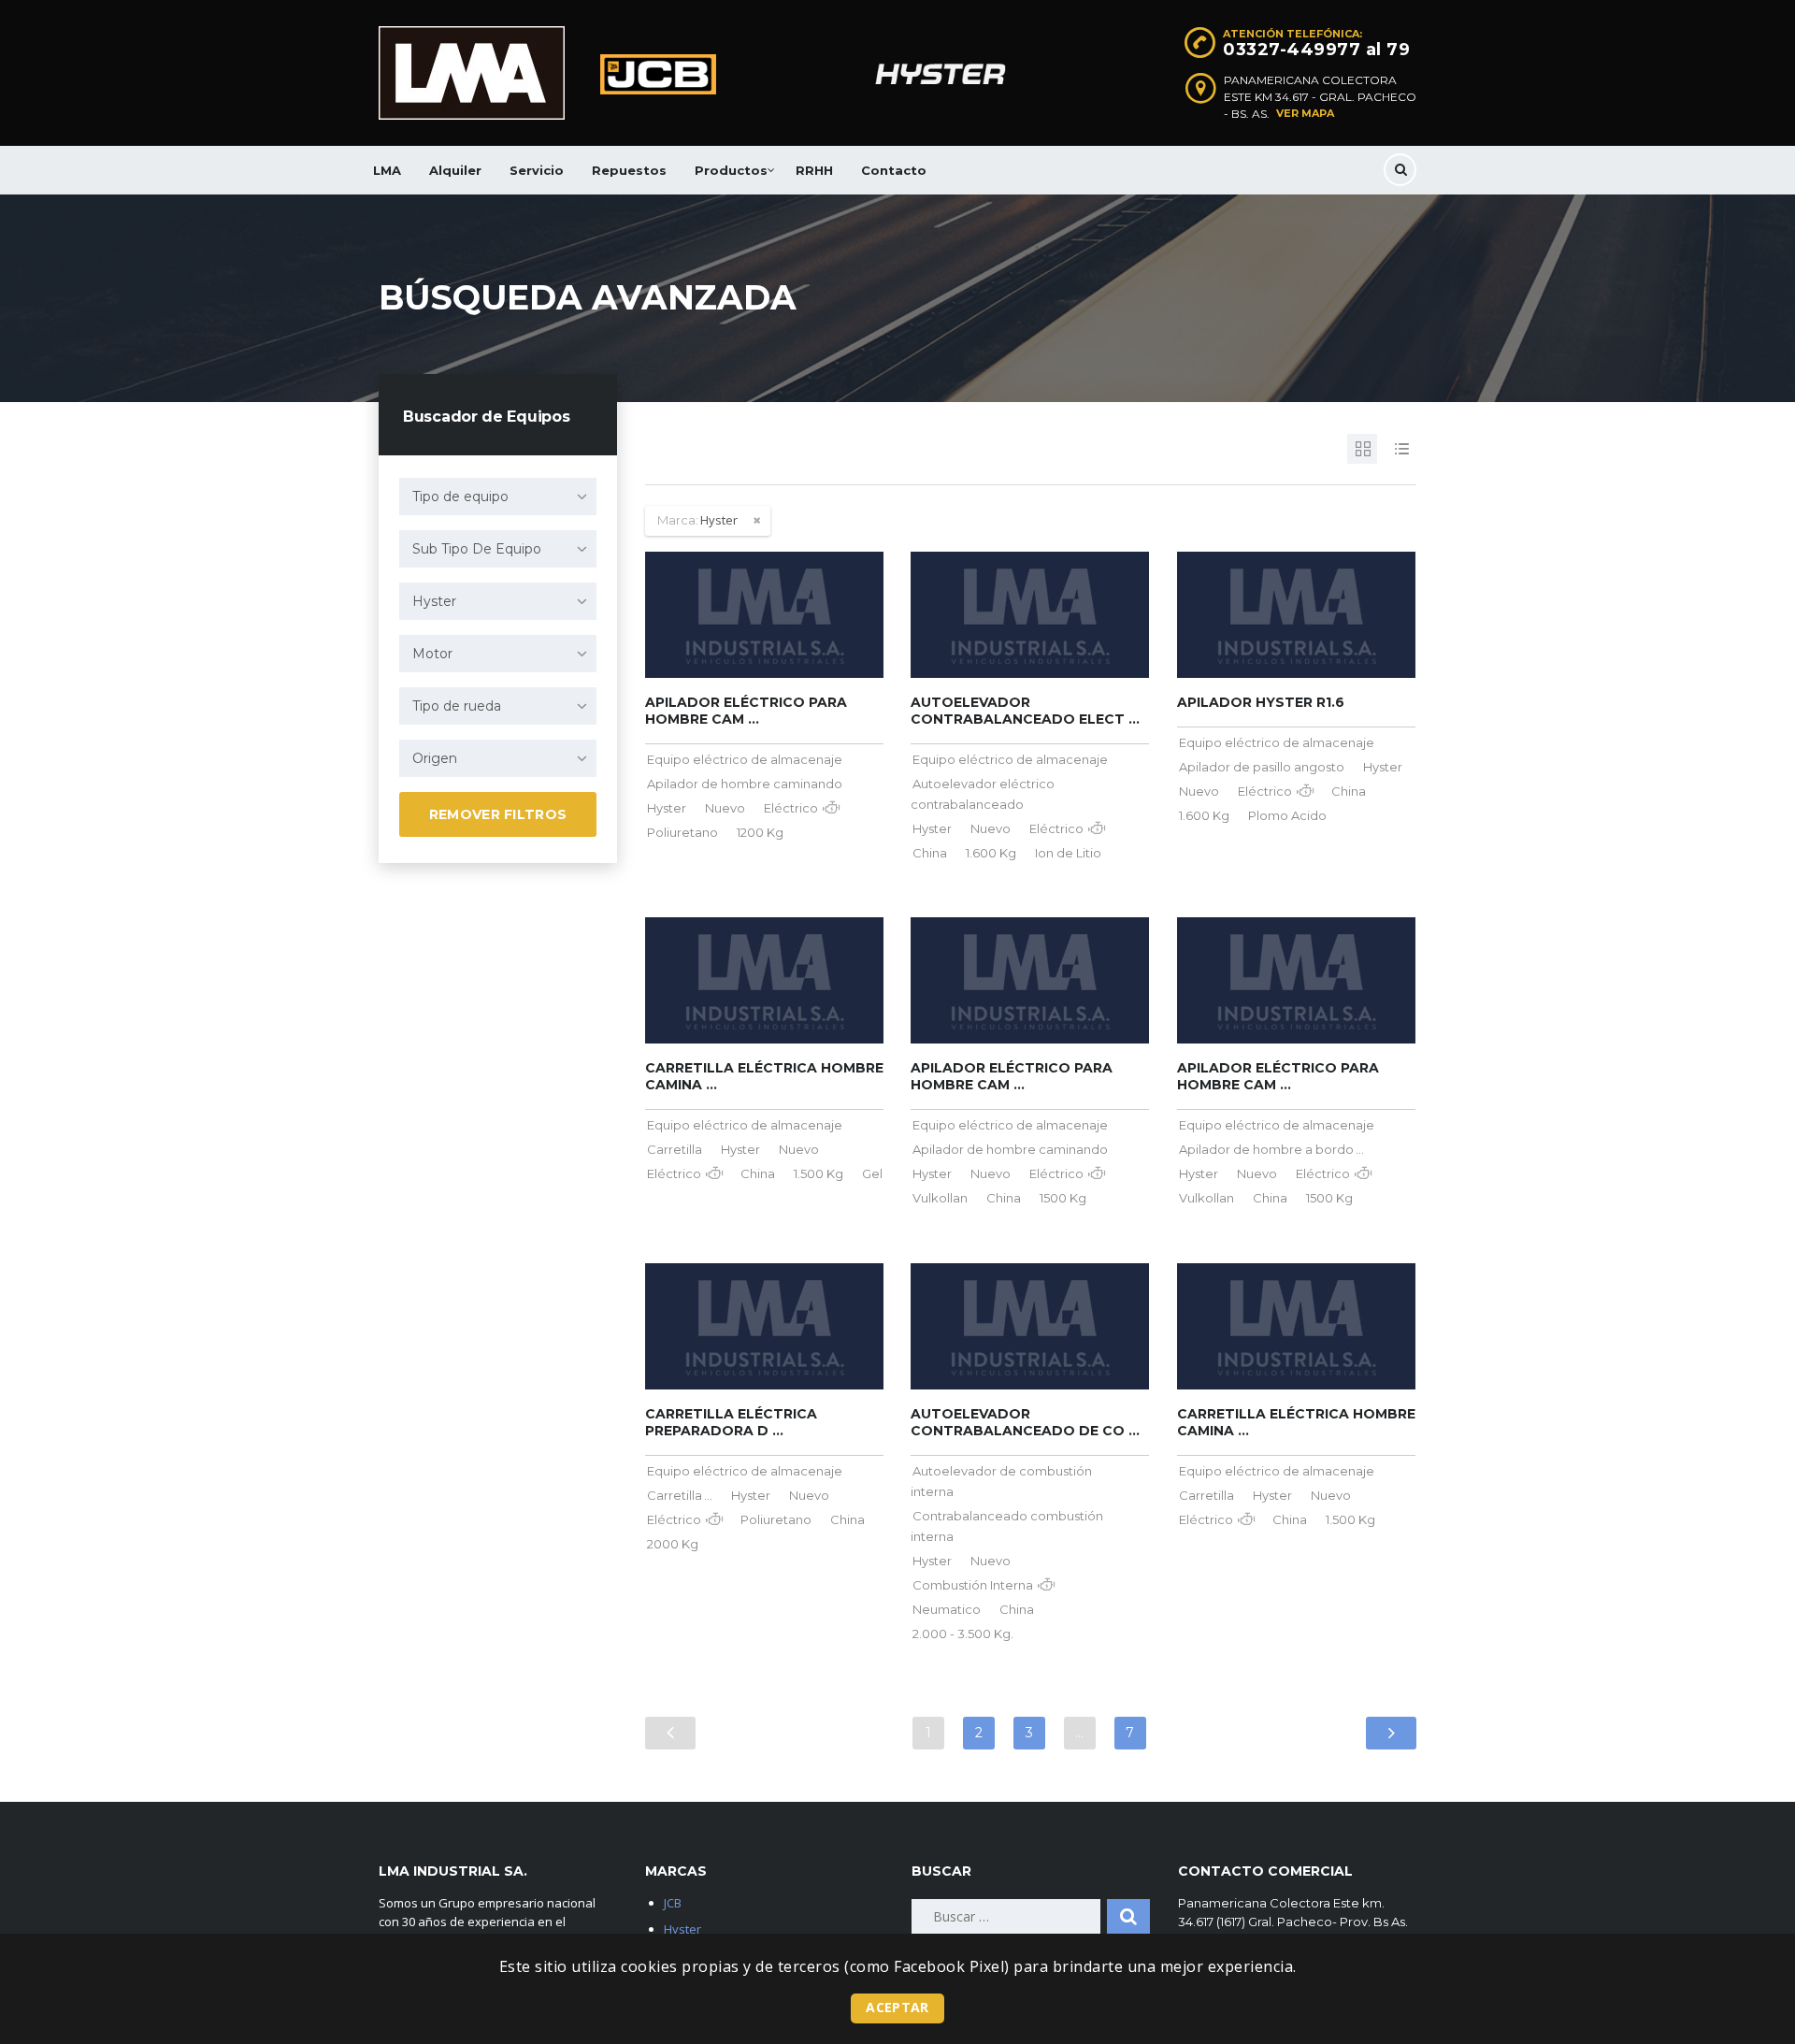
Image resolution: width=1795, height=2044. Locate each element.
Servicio (537, 170)
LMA (387, 170)
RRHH (814, 170)
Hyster (682, 1929)
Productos (731, 170)
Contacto (894, 170)
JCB (673, 1903)
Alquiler (455, 170)
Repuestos (629, 170)
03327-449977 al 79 (1316, 50)
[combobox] (498, 497)
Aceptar (897, 2007)
